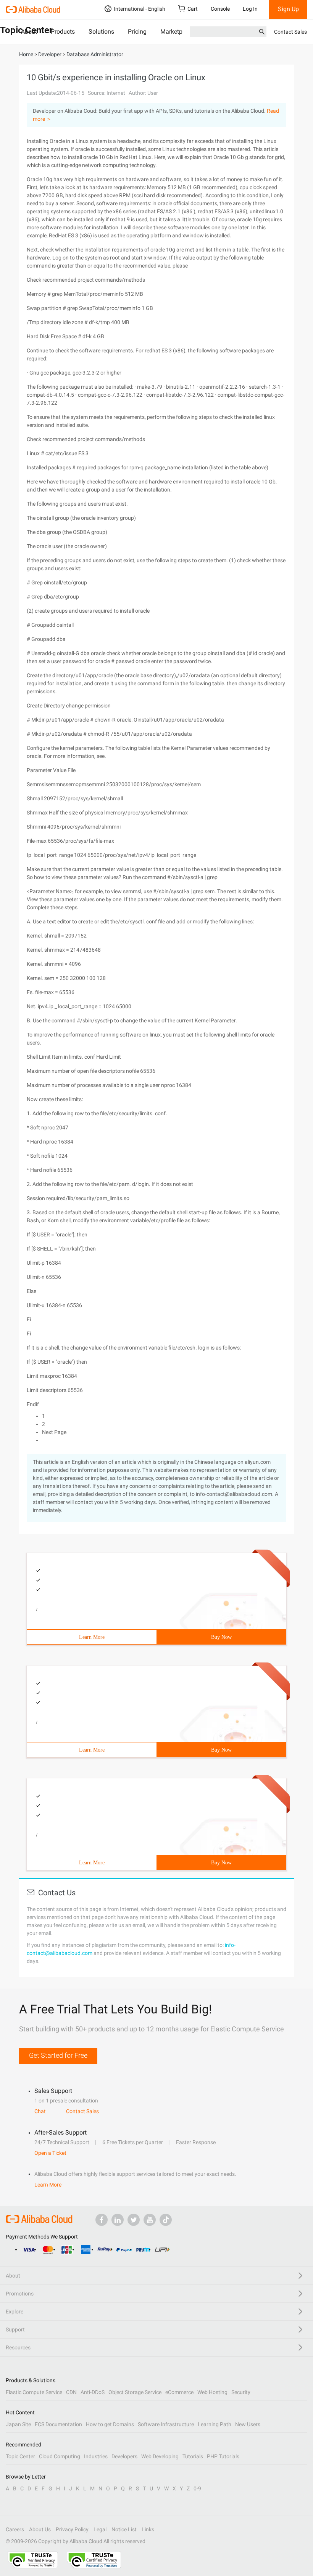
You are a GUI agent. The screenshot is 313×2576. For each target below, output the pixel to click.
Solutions (101, 32)
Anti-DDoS (93, 2392)
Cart (193, 9)
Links (148, 2529)
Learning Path (215, 2424)
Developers (124, 2456)
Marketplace (177, 32)
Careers (15, 2529)
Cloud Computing (60, 2456)
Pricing (137, 32)
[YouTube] (150, 2220)
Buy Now (221, 1637)
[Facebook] (102, 2220)
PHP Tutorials (223, 2456)
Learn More (92, 1637)
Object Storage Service (135, 2392)
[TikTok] (166, 2220)
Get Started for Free (58, 2055)
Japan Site (18, 2424)
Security (241, 2392)
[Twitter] (134, 2220)
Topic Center (20, 2456)
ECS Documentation (58, 2424)
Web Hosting (212, 2392)
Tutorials (193, 2456)
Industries (96, 2456)
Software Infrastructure (166, 2424)
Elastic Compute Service (34, 2392)
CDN (71, 2392)
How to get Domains (110, 2424)
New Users (248, 2424)
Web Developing (160, 2456)
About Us (40, 2529)
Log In (250, 9)
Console (220, 9)
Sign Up (288, 9)
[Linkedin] (118, 2220)
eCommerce (179, 2392)
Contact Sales (290, 32)
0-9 (197, 2488)
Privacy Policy (72, 2529)
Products (63, 32)
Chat (40, 2111)
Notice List (124, 2529)
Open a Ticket (50, 2153)
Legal (100, 2529)
